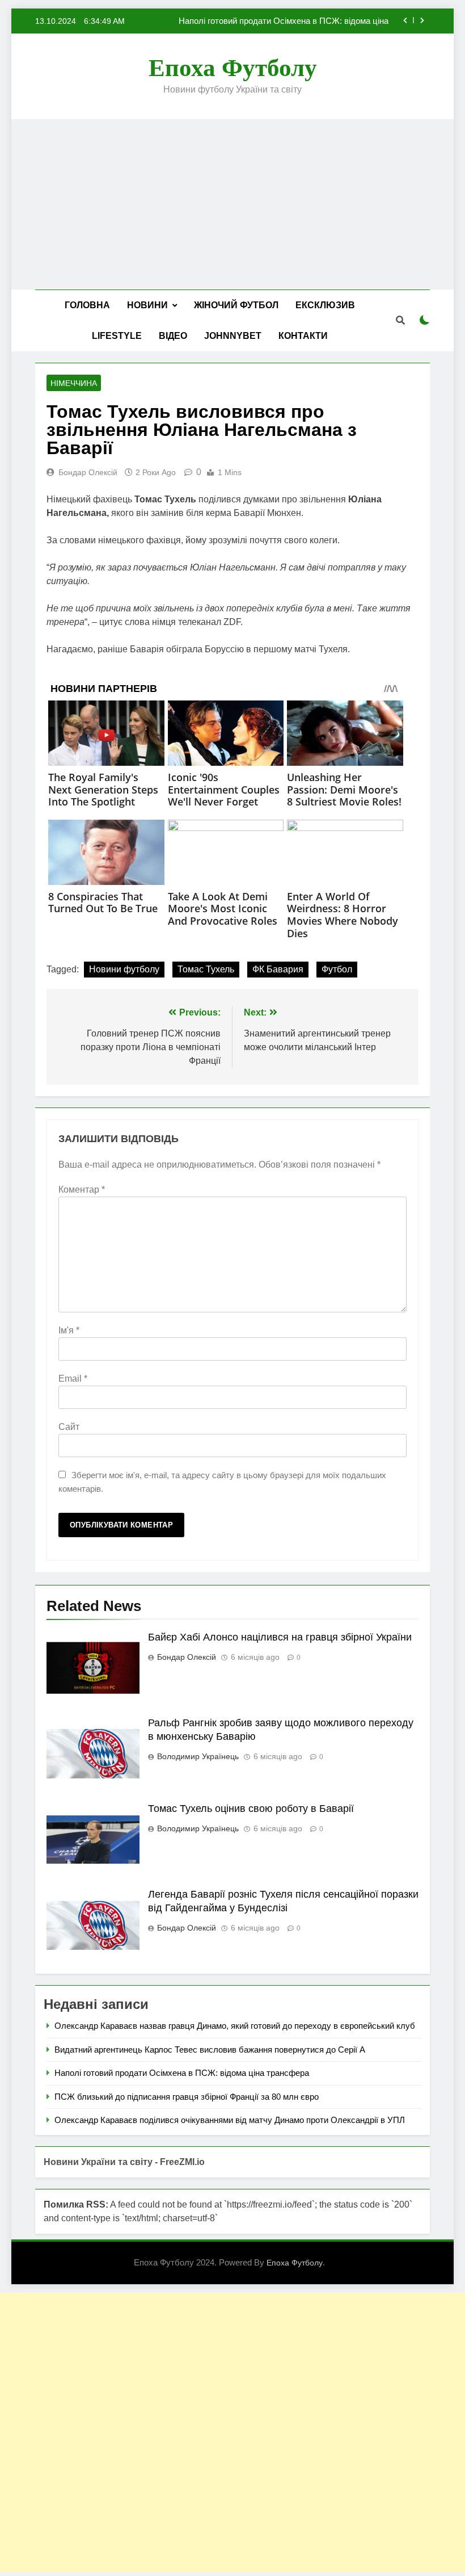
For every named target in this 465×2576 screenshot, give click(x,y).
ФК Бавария (278, 969)
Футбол (337, 969)
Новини (147, 305)
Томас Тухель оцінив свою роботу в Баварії (251, 1809)
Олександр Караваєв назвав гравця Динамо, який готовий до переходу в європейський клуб (235, 2026)
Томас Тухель (206, 969)
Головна (87, 305)
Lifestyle (117, 336)
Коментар (82, 1190)
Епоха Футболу (233, 68)
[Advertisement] (232, 204)
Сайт (69, 1427)
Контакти (303, 336)
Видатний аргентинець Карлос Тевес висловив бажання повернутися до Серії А (210, 2050)
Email (73, 1379)
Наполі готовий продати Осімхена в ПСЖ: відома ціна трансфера (284, 21)
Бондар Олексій (88, 472)
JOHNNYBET (233, 336)
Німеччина (74, 383)
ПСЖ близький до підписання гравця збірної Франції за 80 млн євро (187, 2097)
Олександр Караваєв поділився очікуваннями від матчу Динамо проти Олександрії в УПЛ (230, 2120)
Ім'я (69, 1330)
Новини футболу (124, 969)
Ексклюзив (325, 305)
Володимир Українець (198, 1756)
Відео (173, 336)
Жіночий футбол (236, 305)
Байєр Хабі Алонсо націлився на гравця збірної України (280, 1637)
